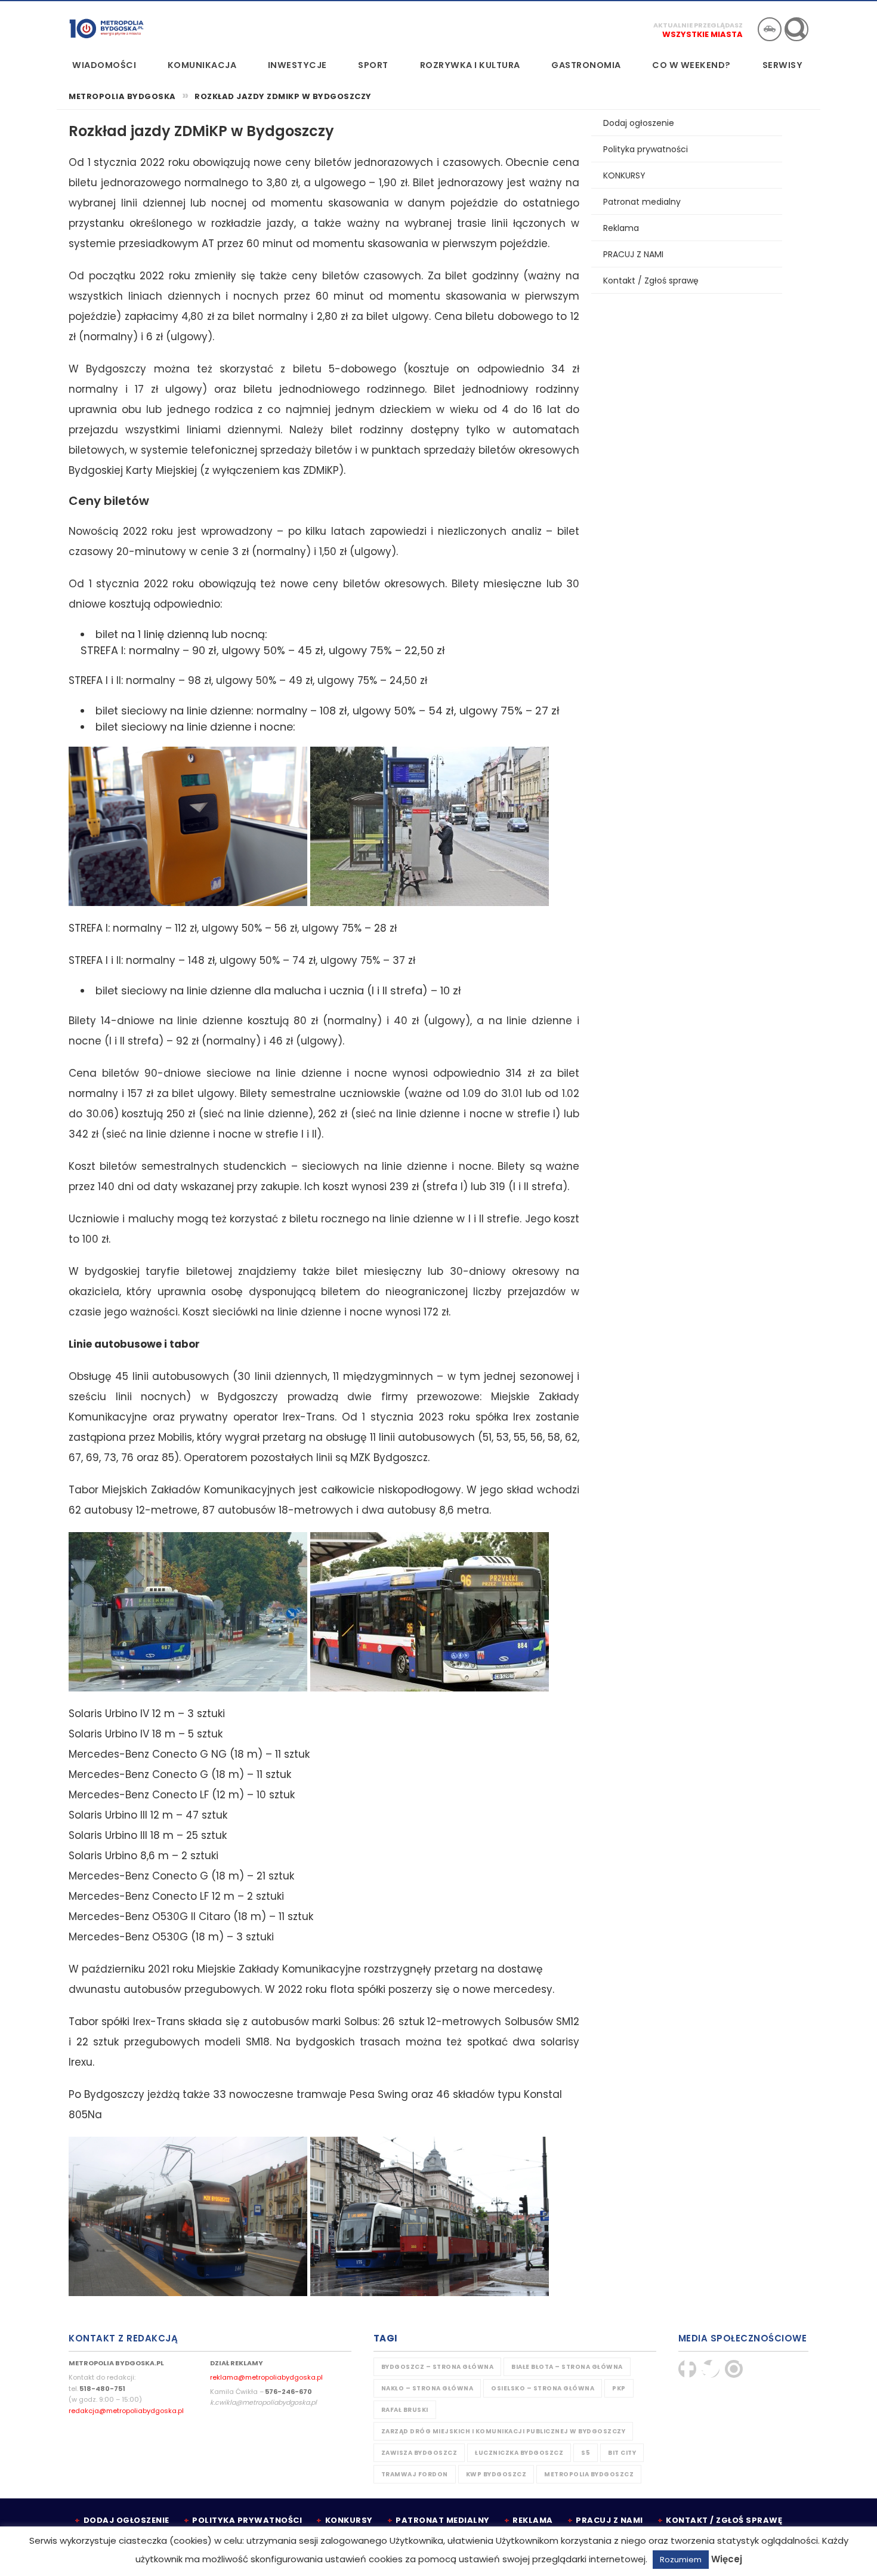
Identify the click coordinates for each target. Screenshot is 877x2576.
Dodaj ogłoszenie (639, 123)
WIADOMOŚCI (104, 65)
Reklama (621, 228)
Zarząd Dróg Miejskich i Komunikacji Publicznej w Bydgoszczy (504, 2431)
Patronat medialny (642, 202)
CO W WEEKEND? (691, 65)
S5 (586, 2453)
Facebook (687, 2369)
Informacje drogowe (770, 29)
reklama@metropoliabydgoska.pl (266, 2377)
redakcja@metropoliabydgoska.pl (126, 2411)
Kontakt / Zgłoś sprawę (651, 281)
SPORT (373, 65)
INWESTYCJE (297, 65)
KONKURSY (624, 175)
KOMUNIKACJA (202, 65)
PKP (619, 2388)
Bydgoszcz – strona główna (438, 2367)
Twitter (711, 2369)
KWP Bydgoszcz (496, 2474)
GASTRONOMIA (586, 65)
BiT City (622, 2453)
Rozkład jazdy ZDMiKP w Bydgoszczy (283, 97)
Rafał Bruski (405, 2410)
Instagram (734, 2369)
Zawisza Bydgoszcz (419, 2453)
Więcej (727, 2559)
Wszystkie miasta (702, 34)
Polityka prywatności (646, 149)
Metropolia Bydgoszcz (589, 2474)
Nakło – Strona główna (427, 2388)
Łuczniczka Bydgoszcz (519, 2453)
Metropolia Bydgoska (106, 28)
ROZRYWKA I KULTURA (470, 65)
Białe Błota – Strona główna (567, 2367)
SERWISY (783, 65)
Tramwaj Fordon (415, 2474)
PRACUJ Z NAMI (633, 254)
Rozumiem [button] (681, 2560)
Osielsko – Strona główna (543, 2388)
